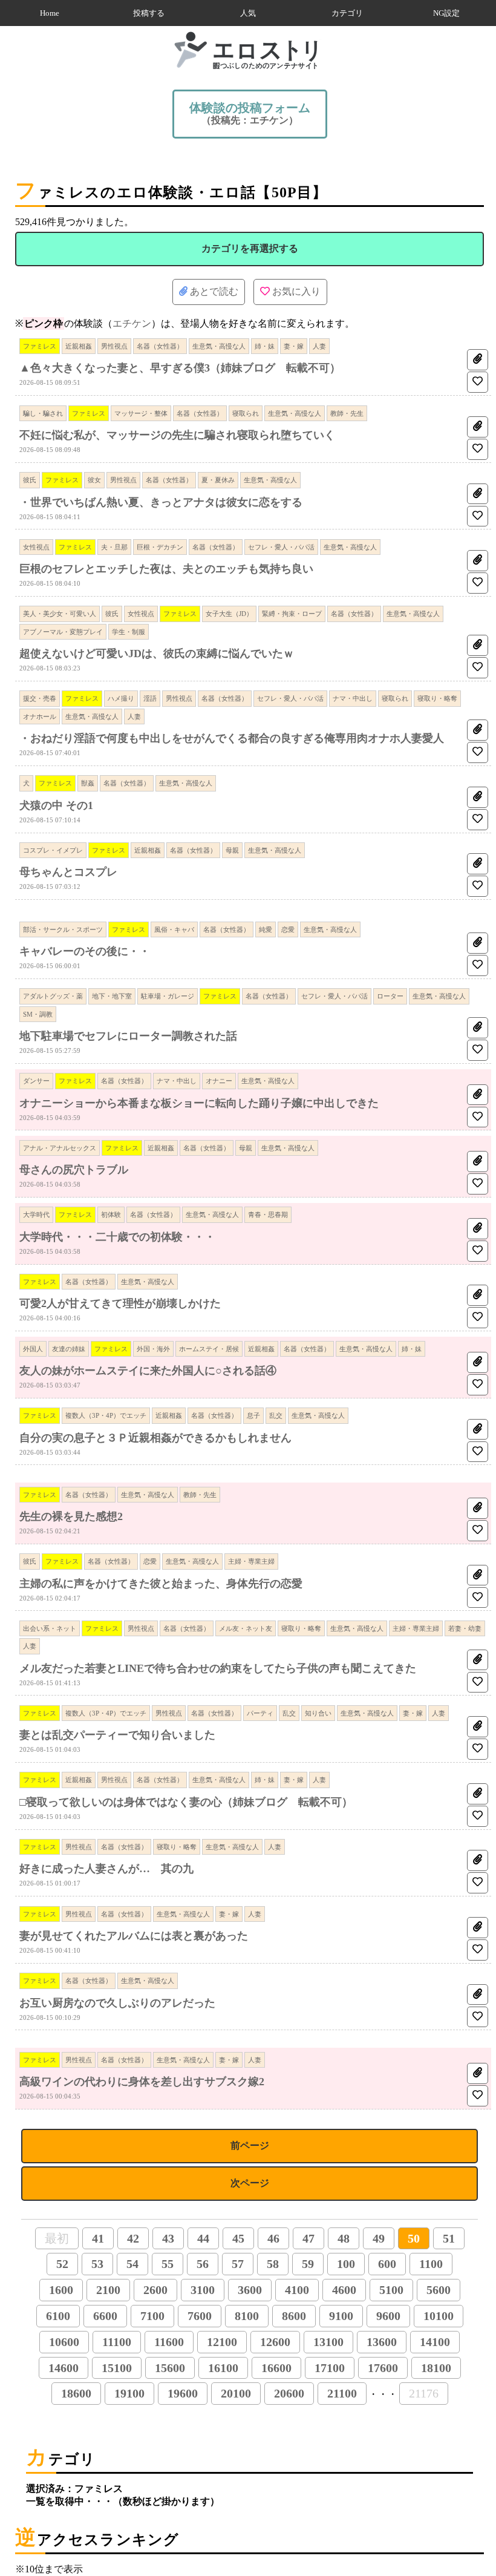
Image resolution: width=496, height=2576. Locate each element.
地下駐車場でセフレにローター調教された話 (128, 1036)
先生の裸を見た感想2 (71, 1516)
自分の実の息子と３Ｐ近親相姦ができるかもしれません (155, 1438)
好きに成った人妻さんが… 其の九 (106, 1869)
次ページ (250, 2183)
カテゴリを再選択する (250, 248)
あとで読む (213, 291)
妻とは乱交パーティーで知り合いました (117, 1735)
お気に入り (295, 291)
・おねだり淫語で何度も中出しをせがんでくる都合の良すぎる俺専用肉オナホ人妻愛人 (232, 738)
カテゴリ (347, 13)
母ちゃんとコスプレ (68, 872)
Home (50, 13)
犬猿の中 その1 (56, 805)
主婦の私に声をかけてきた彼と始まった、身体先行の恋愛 (161, 1584)
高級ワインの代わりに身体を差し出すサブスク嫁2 (142, 2082)
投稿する (149, 13)
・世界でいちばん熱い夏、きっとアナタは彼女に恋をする (161, 502)
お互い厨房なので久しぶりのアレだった (117, 2003)
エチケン (132, 323)
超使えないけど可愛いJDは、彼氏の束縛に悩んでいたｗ (157, 654)
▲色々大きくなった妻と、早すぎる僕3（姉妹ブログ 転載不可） (180, 368)
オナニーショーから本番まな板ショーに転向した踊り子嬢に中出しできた (199, 1103)
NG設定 (446, 13)
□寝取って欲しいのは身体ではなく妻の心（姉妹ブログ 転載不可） (186, 1802)
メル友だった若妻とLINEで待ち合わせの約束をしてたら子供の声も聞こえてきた (218, 1668)
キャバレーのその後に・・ (85, 951)
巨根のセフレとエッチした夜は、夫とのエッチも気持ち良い (166, 569)
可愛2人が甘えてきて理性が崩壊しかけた (120, 1303)
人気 (248, 13)
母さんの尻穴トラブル (74, 1170)
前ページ (250, 2145)
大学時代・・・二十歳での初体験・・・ (117, 1237)
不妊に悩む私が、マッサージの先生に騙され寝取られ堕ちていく (177, 435)
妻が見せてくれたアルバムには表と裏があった (134, 1936)
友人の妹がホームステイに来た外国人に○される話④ (148, 1371)
